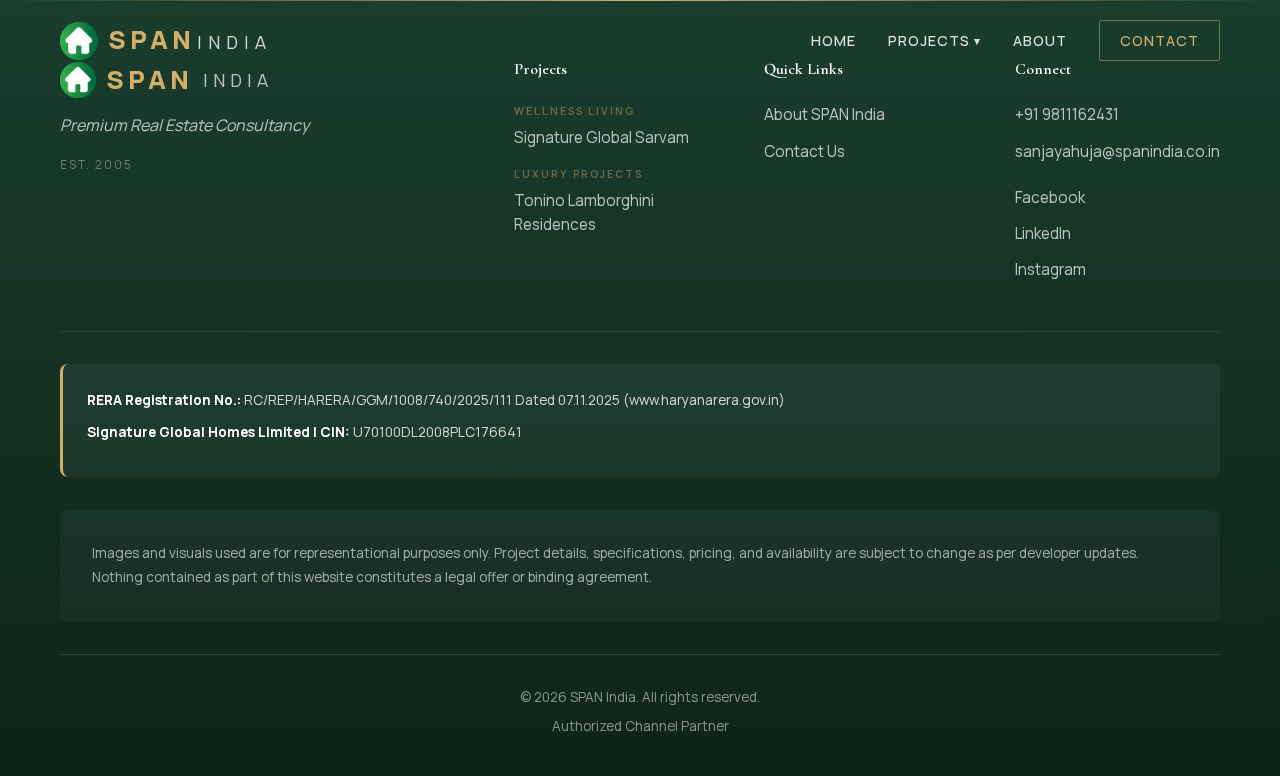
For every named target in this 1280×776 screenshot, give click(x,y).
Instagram (1050, 269)
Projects (934, 40)
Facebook (1050, 197)
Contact (1159, 40)
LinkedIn (1043, 233)
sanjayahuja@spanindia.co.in (1117, 151)
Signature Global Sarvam (601, 137)
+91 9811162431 (1067, 114)
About (1040, 40)
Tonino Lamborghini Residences (584, 212)
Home (833, 40)
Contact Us (804, 151)
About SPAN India (824, 114)
